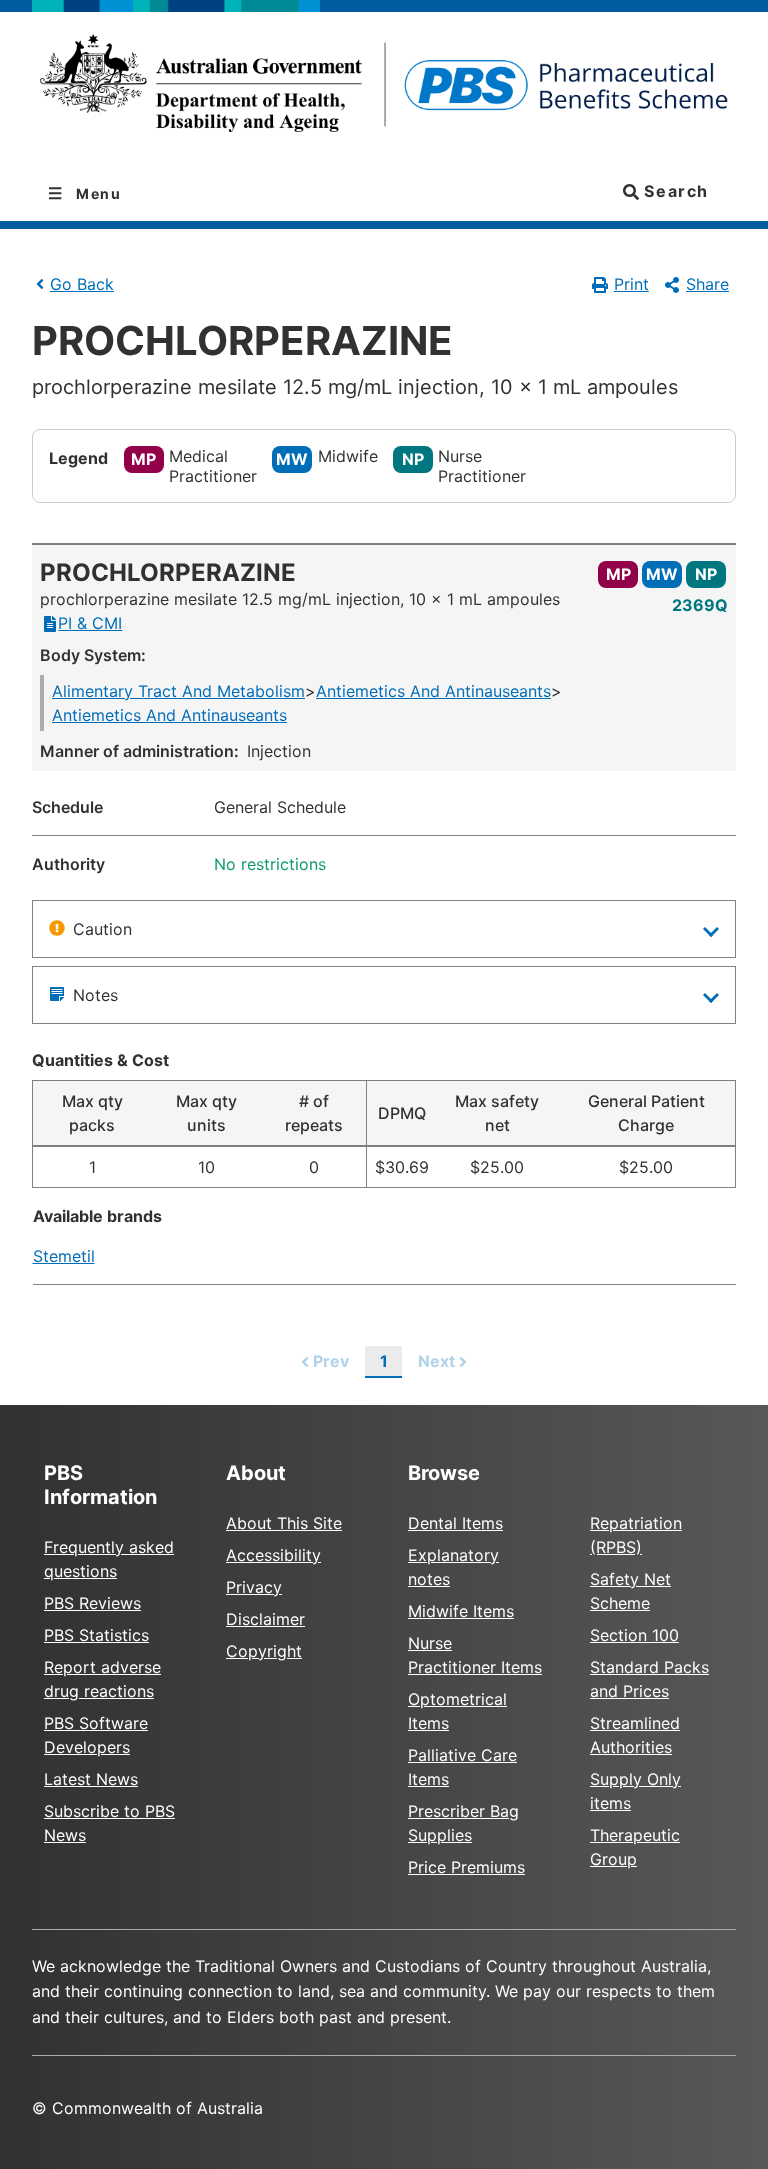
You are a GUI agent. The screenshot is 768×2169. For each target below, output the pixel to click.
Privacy (254, 1587)
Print (631, 284)
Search (674, 191)
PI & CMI (90, 623)
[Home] (384, 89)
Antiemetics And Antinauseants (433, 691)
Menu (97, 193)
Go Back (82, 284)
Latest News (91, 1779)
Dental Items (455, 1523)
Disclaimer (265, 1619)
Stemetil (64, 1256)
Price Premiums (466, 1867)
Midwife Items (461, 1611)
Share (707, 284)
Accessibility (273, 1555)
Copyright (264, 1651)
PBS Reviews (92, 1603)
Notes (95, 995)
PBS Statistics (96, 1635)
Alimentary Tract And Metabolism (178, 691)
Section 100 (634, 1635)
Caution (102, 929)
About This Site (284, 1523)
